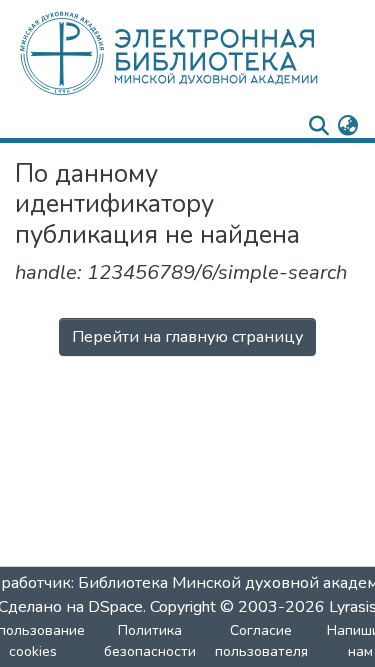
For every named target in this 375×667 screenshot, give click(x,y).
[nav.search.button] (318, 126)
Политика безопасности (150, 641)
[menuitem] (347, 126)
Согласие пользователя (261, 641)
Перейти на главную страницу (187, 337)
